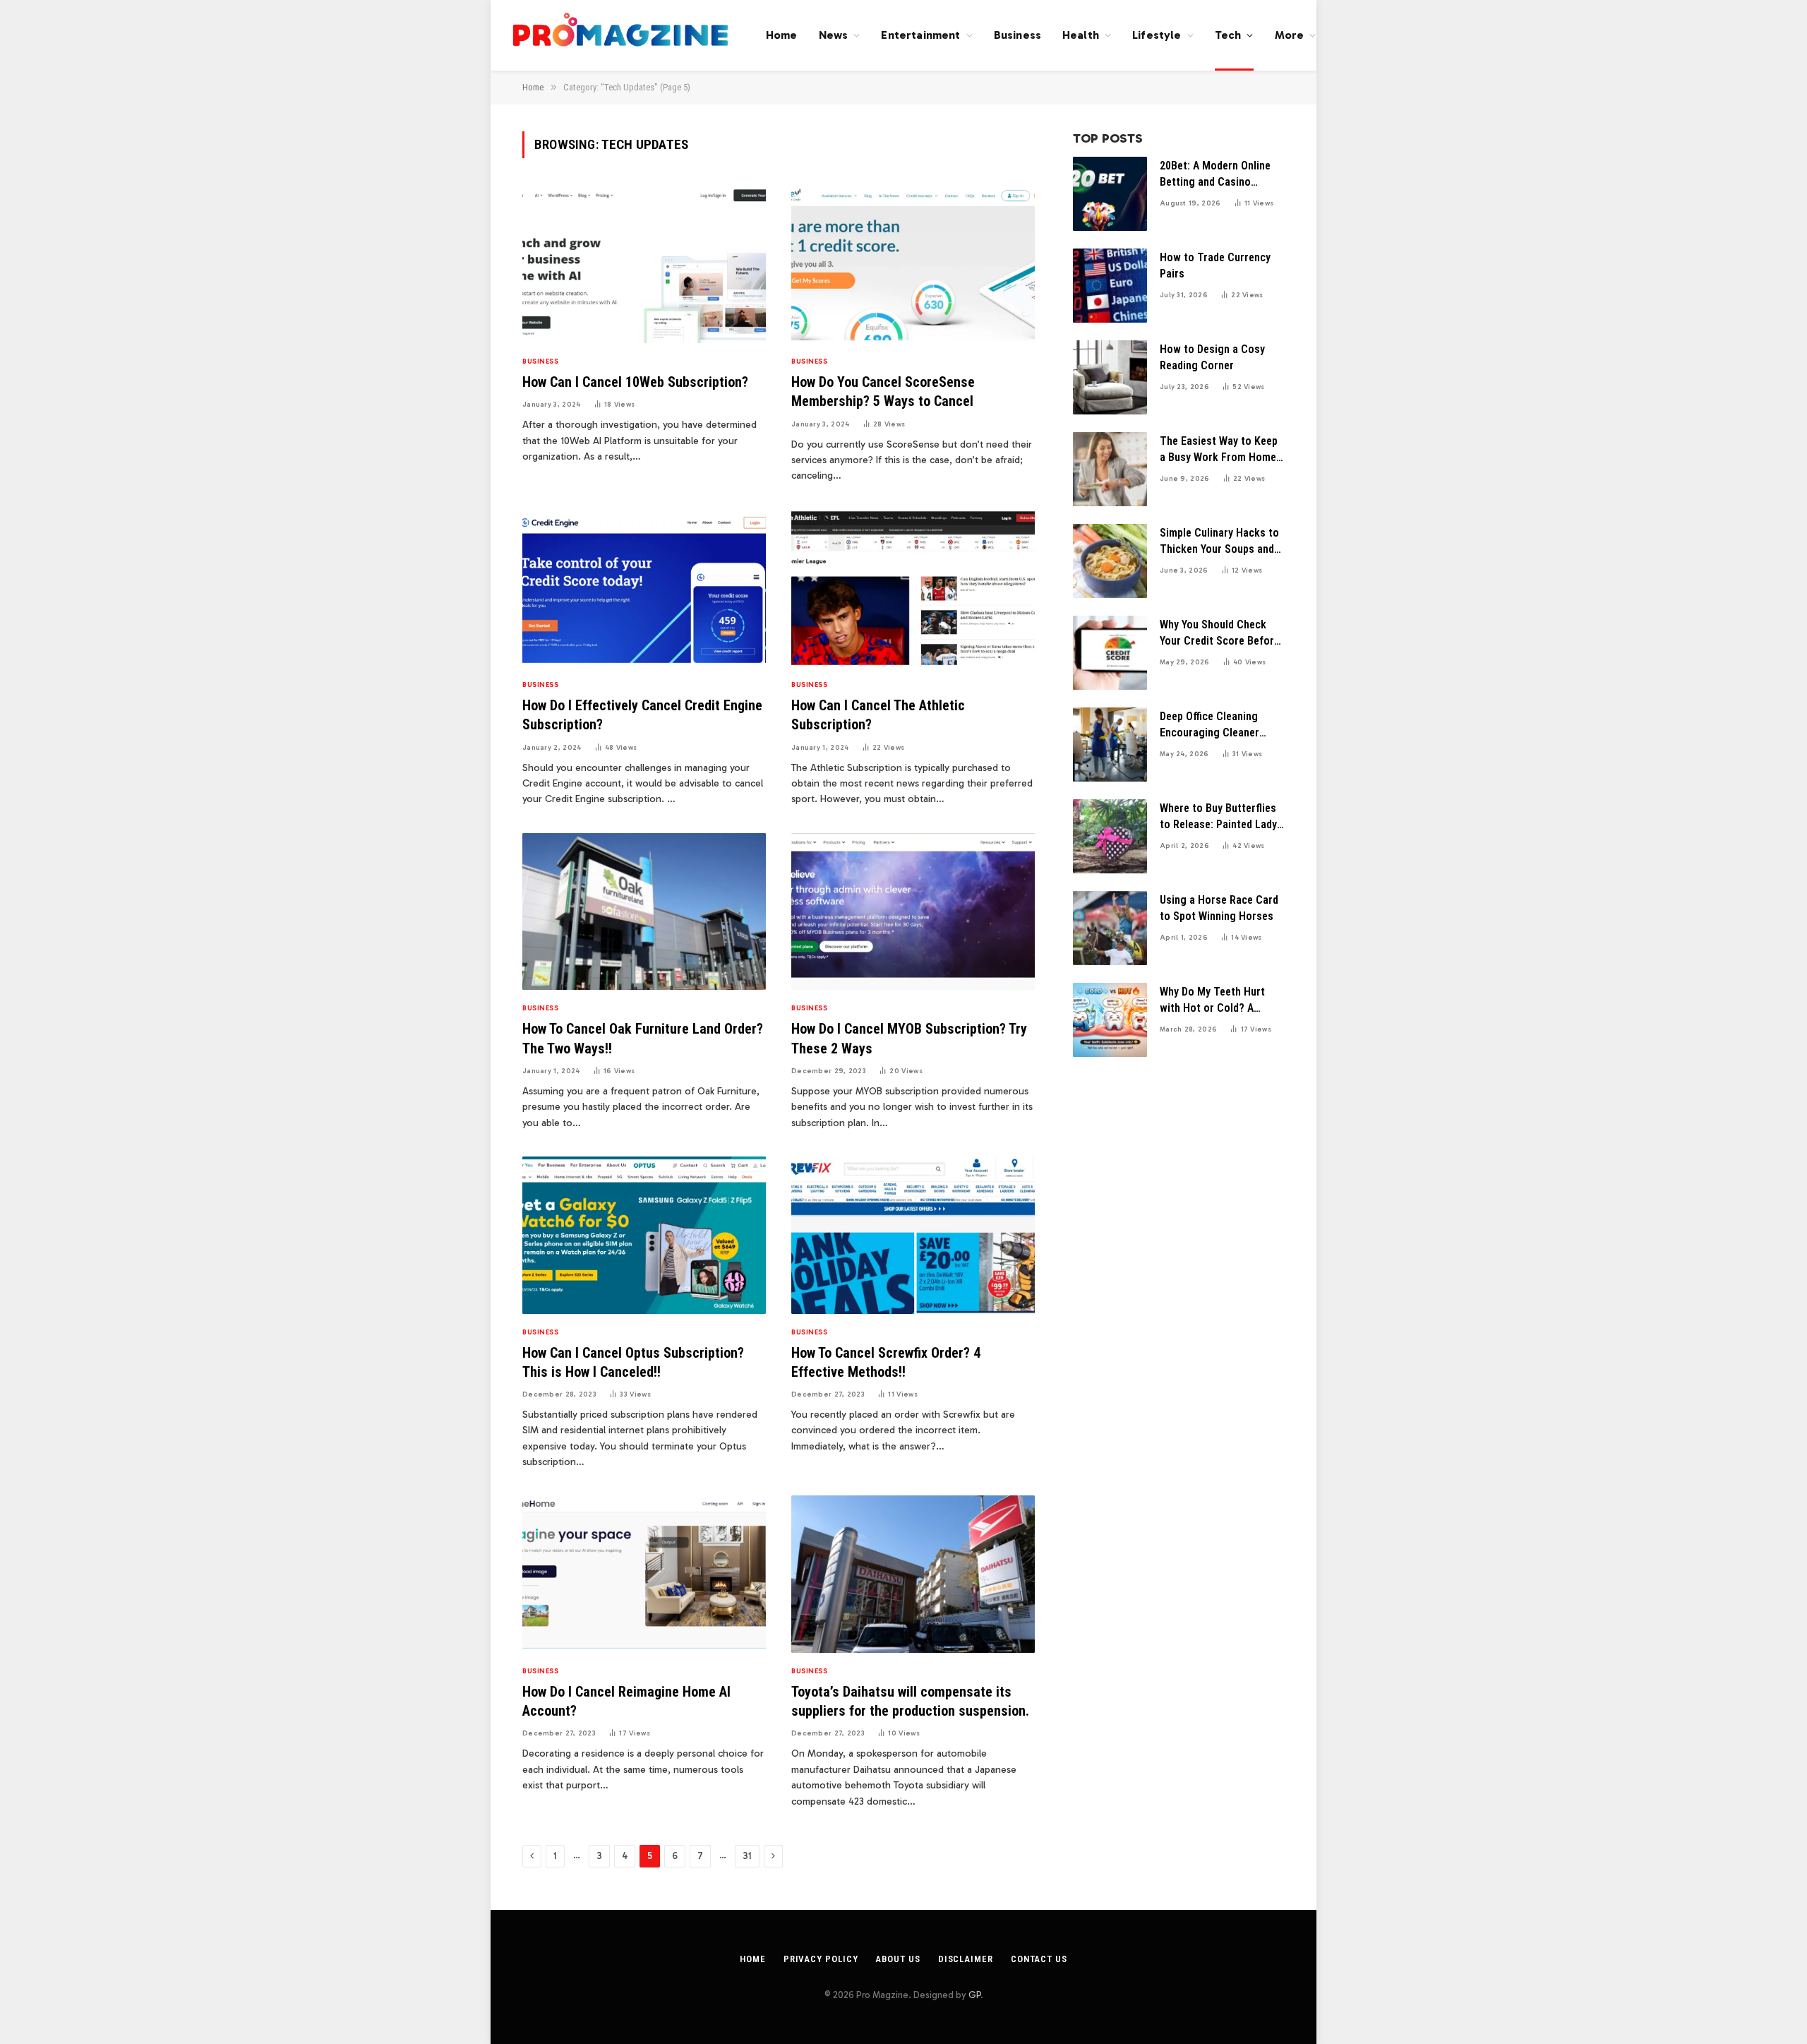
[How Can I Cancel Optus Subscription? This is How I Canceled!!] (644, 1235)
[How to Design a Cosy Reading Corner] (1110, 377)
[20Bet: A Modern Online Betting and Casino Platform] (1110, 194)
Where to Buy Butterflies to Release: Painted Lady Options (1218, 817)
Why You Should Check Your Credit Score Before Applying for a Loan (1220, 634)
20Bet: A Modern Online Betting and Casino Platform (1215, 175)
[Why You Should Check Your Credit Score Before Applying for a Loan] (1110, 653)
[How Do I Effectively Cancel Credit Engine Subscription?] (644, 588)
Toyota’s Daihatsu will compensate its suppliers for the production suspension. (910, 1701)
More (1290, 35)
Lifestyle (1157, 35)
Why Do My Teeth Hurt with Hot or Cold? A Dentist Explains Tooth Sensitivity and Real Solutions (1214, 1001)
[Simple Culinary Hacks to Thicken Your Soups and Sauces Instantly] (1110, 561)
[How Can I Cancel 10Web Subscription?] (644, 265)
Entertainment (920, 35)
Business (1017, 35)
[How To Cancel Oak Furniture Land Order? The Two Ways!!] (644, 912)
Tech (1228, 35)
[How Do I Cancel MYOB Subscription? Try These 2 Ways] (913, 912)
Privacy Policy (821, 1959)
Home (782, 35)
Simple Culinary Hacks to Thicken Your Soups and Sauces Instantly (1219, 542)
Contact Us (1039, 1959)
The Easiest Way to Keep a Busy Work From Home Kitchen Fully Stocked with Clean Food (1219, 450)
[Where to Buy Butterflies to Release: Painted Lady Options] (1110, 836)
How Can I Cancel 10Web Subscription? (635, 382)
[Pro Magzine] (621, 35)
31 (747, 1856)
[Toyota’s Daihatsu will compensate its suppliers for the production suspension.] (913, 1574)
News (834, 35)
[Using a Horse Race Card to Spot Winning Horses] (1110, 928)
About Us (898, 1959)
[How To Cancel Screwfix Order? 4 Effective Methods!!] (913, 1235)
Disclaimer (966, 1959)
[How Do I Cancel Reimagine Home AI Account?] (644, 1574)
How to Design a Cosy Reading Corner (1212, 357)
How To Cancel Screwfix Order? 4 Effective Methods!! (886, 1362)
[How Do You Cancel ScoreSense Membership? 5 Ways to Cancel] (913, 265)
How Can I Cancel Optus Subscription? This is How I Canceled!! (633, 1362)
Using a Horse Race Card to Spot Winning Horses (1219, 908)
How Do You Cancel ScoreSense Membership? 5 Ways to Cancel (883, 392)
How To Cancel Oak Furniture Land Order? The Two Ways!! (643, 1038)
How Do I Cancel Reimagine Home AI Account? (626, 1701)
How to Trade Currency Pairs (1215, 265)
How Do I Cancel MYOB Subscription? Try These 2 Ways (909, 1038)
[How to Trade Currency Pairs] (1110, 286)
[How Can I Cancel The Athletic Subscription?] (913, 588)
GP (974, 1995)
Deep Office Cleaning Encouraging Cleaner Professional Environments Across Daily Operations (1211, 725)
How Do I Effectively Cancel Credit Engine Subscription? (642, 715)
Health (1081, 35)
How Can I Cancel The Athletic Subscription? (878, 715)
